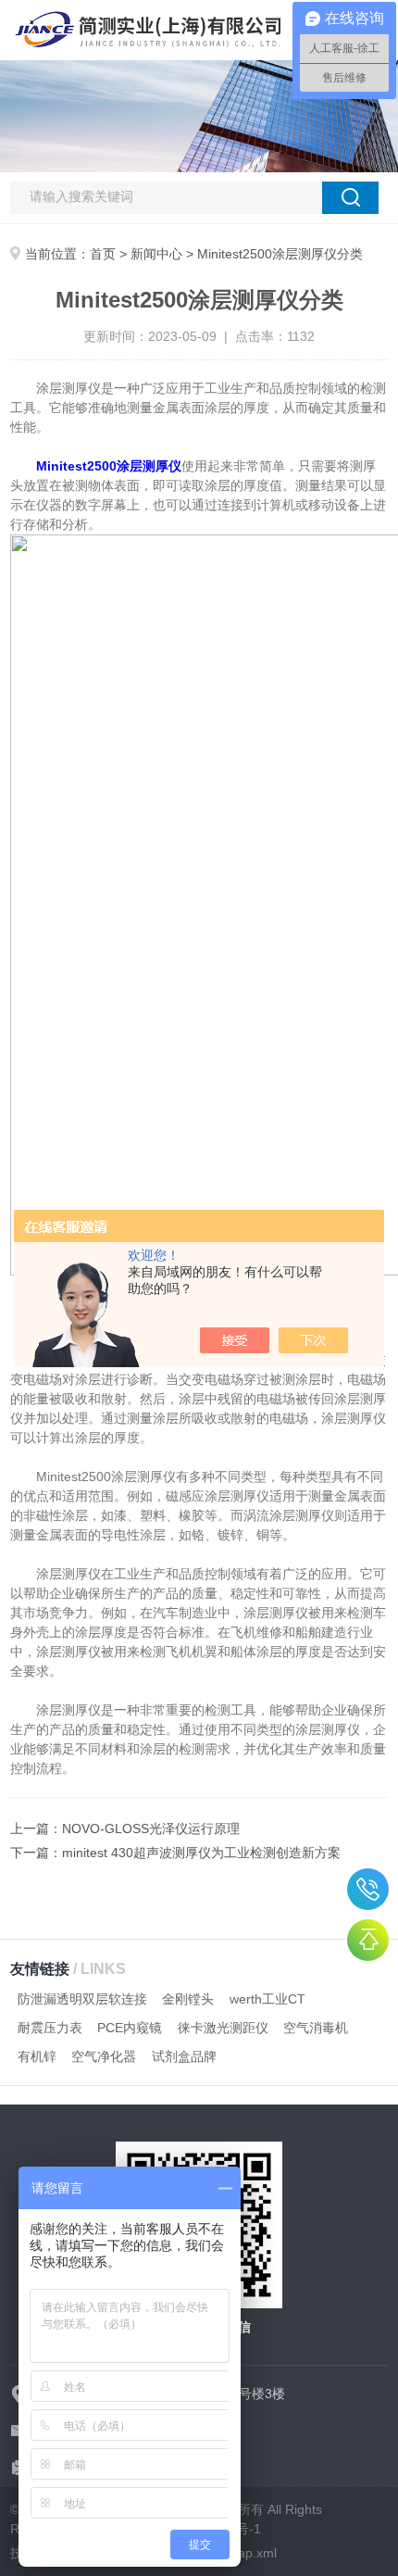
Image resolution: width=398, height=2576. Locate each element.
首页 (103, 254)
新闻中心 (156, 254)
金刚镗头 (188, 1999)
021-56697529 (368, 1889)
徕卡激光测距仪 (223, 2028)
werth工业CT (267, 1999)
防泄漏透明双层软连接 (82, 1999)
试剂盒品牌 (184, 2056)
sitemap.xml (242, 2553)
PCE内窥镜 (130, 2028)
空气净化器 (104, 2056)
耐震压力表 (50, 2028)
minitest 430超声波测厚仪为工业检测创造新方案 (201, 1853)
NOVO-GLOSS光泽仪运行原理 (151, 1828)
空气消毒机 (316, 2028)
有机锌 (37, 2056)
